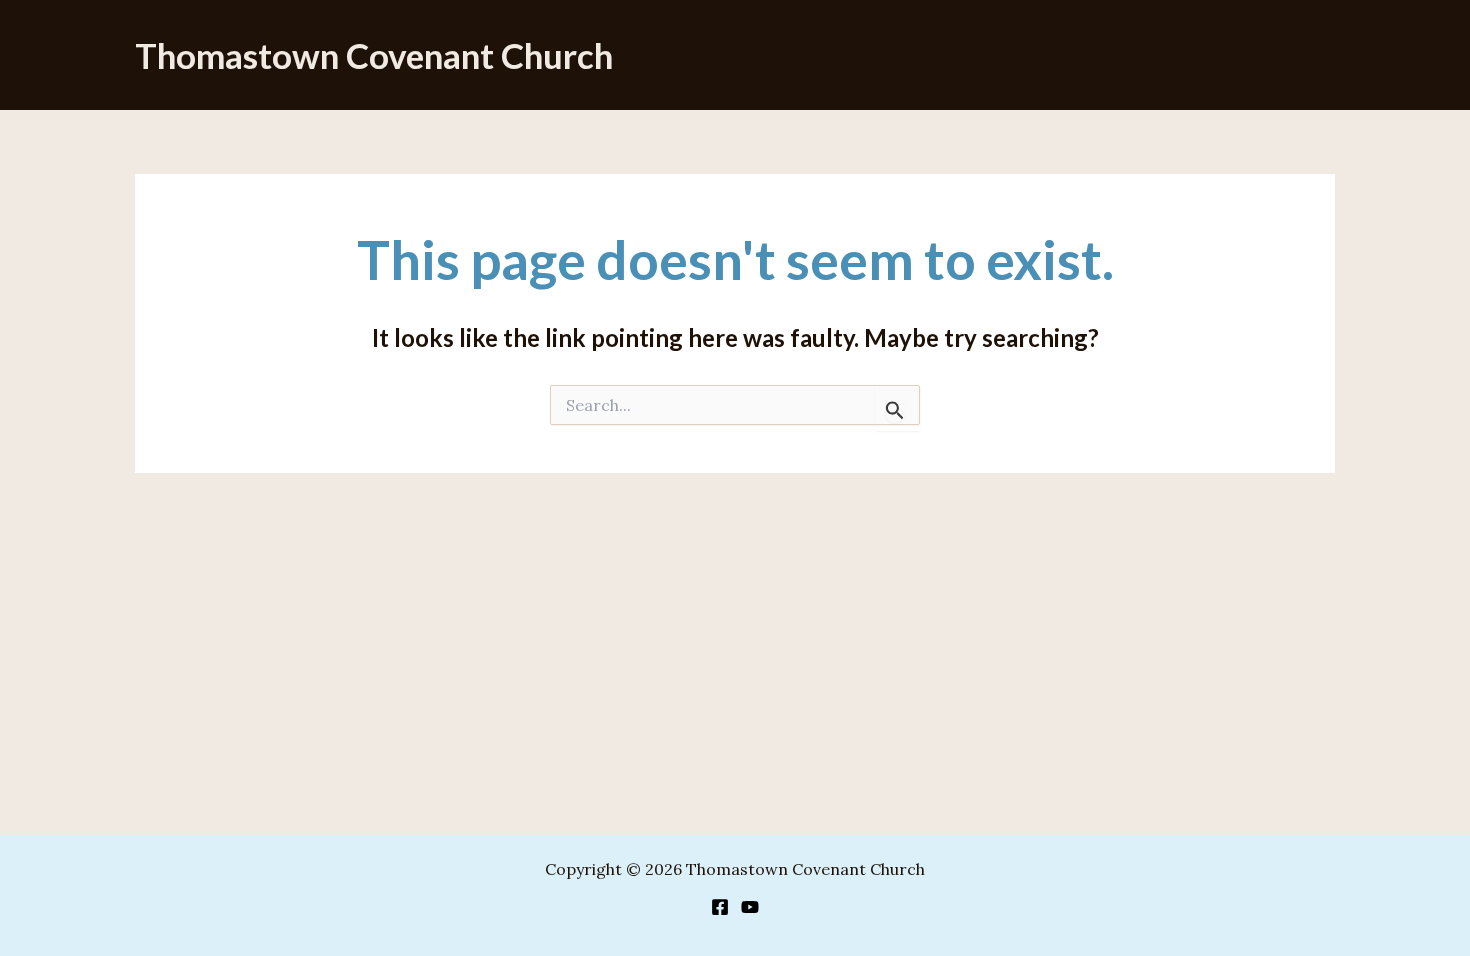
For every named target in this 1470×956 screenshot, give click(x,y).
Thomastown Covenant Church (374, 55)
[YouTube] (750, 907)
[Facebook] (720, 907)
